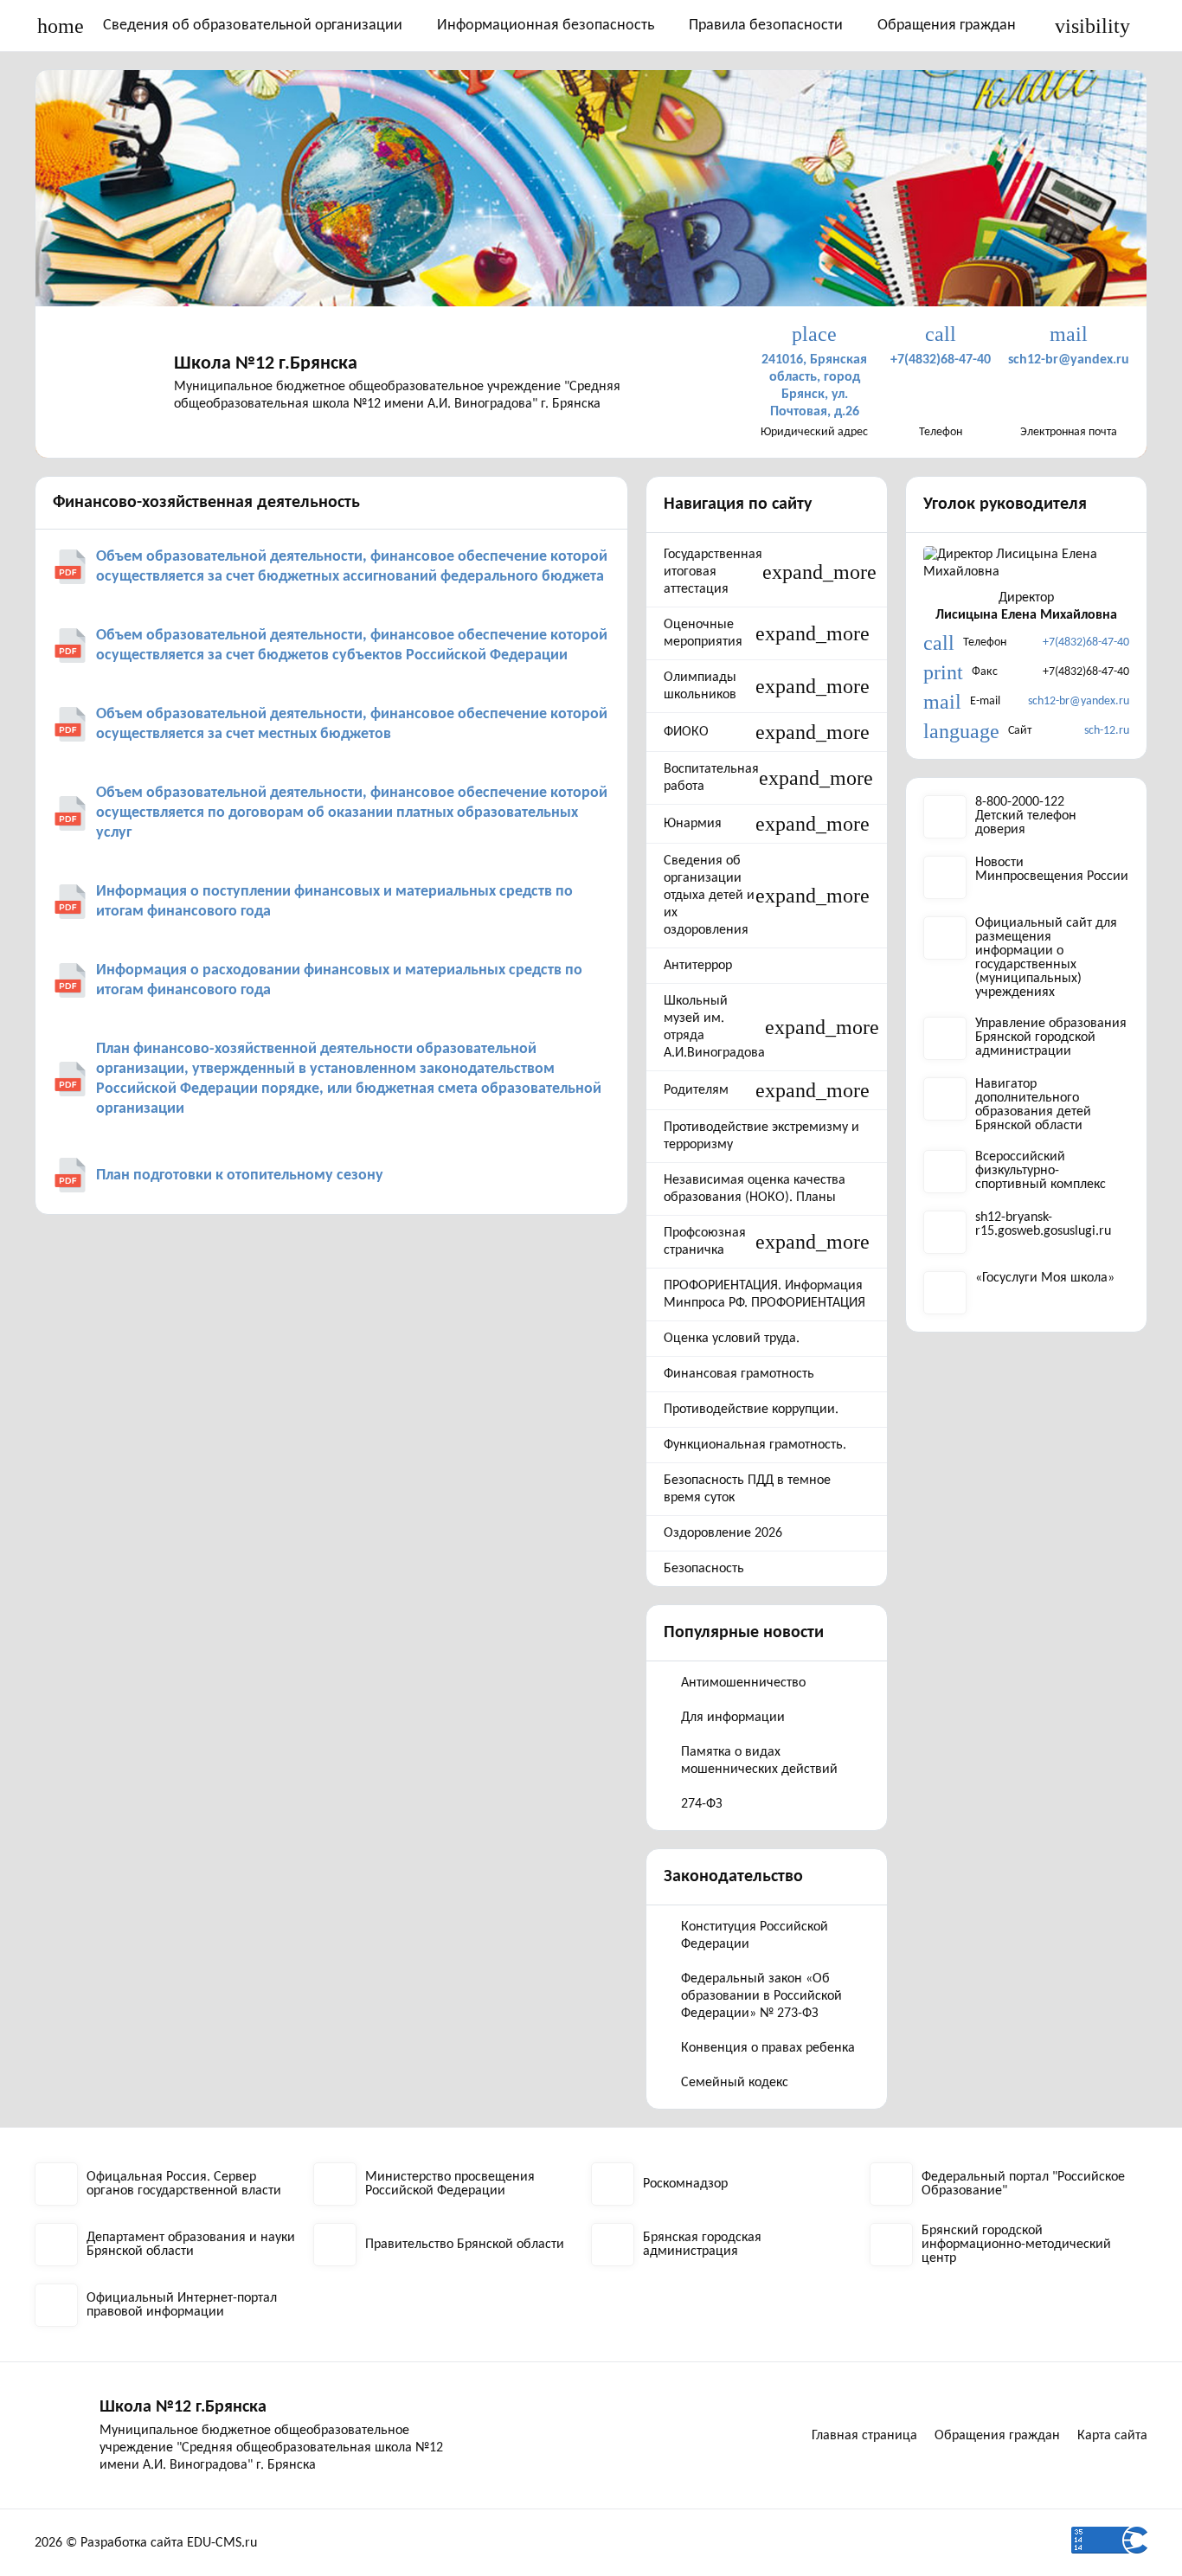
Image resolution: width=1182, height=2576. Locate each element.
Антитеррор (698, 966)
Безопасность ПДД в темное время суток (747, 1489)
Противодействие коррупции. (751, 1410)
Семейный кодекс (735, 2083)
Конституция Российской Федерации (755, 1936)
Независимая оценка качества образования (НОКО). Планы (755, 1189)
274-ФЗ (702, 1804)
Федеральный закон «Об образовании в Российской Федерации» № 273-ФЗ (761, 1996)
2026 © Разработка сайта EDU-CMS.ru (146, 2543)
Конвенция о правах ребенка (768, 2048)
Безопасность (704, 1569)
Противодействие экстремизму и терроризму (761, 1136)
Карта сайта (1112, 2436)
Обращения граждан (947, 26)
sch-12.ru (1107, 731)
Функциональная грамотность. (755, 1445)
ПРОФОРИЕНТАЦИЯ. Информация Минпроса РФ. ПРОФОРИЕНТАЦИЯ (764, 1294)
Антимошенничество (743, 1683)
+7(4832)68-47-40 (1086, 642)
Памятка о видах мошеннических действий (759, 1761)
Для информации (733, 1718)
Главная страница (864, 2436)
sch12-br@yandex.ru (1079, 701)
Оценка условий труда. (732, 1339)
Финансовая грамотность (739, 1374)
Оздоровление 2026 (723, 1533)
